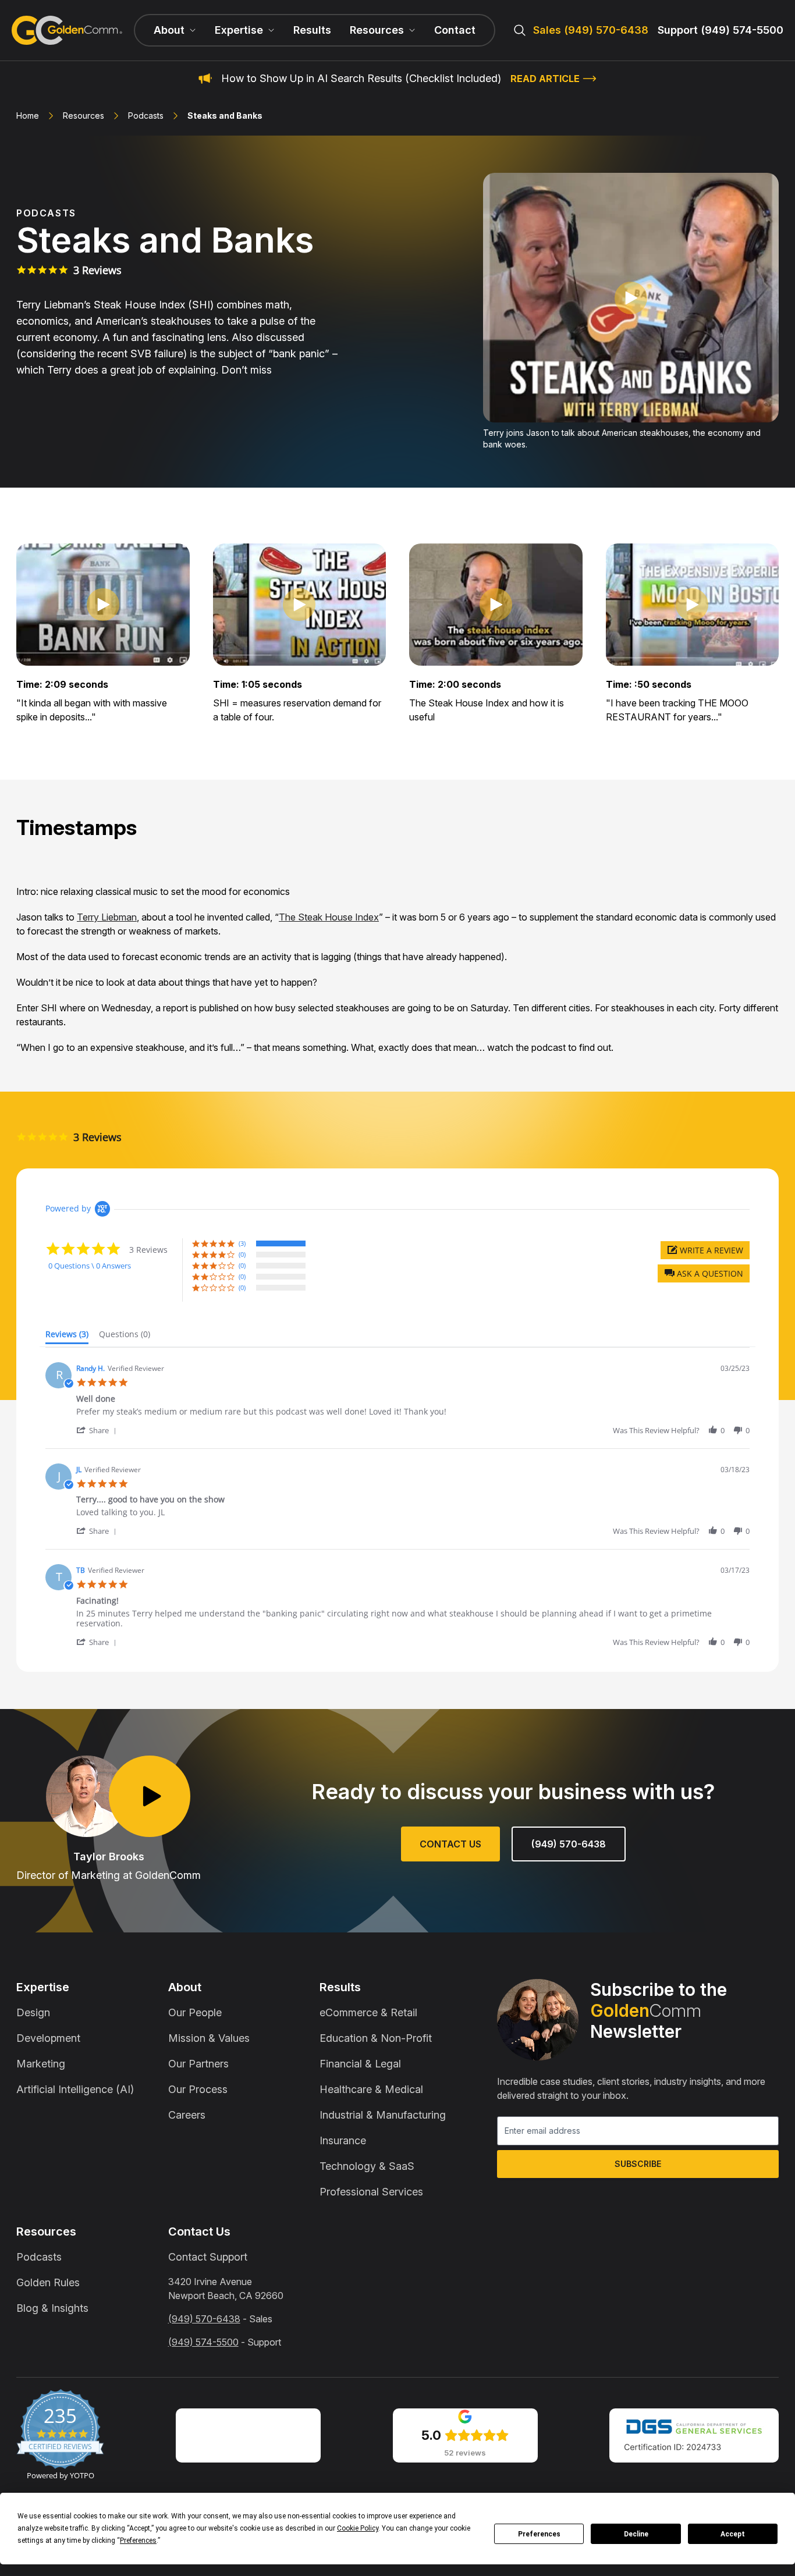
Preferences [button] (138, 2541)
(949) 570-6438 (569, 1844)
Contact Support (208, 2257)
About (185, 1987)
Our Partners (198, 2064)
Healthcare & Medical (371, 2089)
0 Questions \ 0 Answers (90, 1266)
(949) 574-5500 (203, 2342)
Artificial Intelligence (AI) (75, 2089)
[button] (704, 1273)
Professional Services (371, 2192)
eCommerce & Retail (368, 2012)
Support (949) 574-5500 (721, 30)
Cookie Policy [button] (358, 2528)
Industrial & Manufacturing (383, 2115)
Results (312, 30)
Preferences (539, 2534)
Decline (636, 2534)
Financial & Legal (360, 2064)
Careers (187, 2115)
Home (28, 116)
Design (33, 2012)
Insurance (343, 2140)
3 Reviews (97, 270)
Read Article (545, 79)
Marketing (41, 2064)
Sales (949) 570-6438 (591, 30)
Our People (195, 2012)
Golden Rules (48, 2282)
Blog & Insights (52, 2308)
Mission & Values (209, 2038)
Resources (84, 116)
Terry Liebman (107, 917)
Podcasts (146, 116)
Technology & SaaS (367, 2166)
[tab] (67, 1337)
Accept (733, 2534)
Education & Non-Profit (376, 2038)
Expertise (43, 1987)
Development (48, 2038)
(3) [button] (242, 1243)
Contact (455, 30)
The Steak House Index (329, 917)
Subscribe (638, 2164)
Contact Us (450, 1844)
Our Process (198, 2089)
